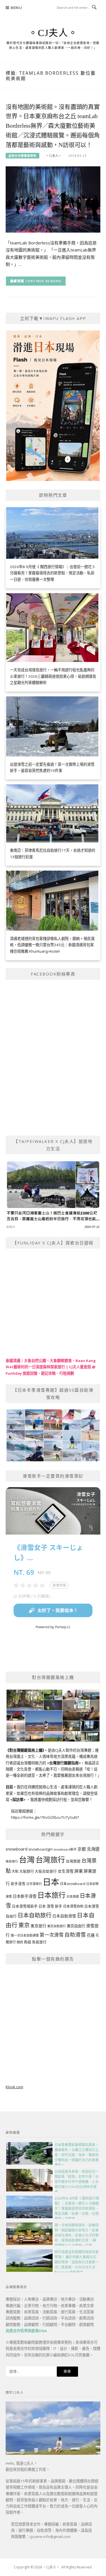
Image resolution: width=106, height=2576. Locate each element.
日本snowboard (73, 1884)
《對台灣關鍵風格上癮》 (25, 1750)
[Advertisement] (53, 2023)
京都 (82, 1849)
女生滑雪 (66, 1871)
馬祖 (27, 1942)
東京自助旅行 (57, 1926)
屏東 (79, 1871)
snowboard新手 (65, 1849)
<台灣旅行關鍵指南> (64, 1763)
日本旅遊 (73, 1896)
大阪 (15, 1871)
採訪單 (18, 1800)
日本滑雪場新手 (25, 1906)
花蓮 (91, 1935)
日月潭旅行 (34, 1884)
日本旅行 (51, 1895)
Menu (16, 8)
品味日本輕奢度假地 (22, 156)
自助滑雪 (75, 1934)
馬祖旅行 (39, 1942)
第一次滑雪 (52, 1935)
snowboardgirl (40, 1849)
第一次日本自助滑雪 (25, 1935)
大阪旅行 (27, 1871)
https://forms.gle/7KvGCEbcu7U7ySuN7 (45, 1817)
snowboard (17, 1849)
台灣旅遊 (73, 1861)
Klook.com (14, 2087)
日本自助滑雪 (64, 1916)
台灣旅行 (50, 1860)
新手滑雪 (18, 1884)
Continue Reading (44, 281)
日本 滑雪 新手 (50, 1906)
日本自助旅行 (34, 1915)
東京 (24, 1925)
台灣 (27, 1859)
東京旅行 (38, 1926)
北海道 (93, 1849)
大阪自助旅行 (46, 1871)
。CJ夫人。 (53, 33)
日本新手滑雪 (25, 1896)
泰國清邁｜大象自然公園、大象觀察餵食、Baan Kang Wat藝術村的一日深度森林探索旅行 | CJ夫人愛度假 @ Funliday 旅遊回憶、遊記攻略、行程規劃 (51, 1367)
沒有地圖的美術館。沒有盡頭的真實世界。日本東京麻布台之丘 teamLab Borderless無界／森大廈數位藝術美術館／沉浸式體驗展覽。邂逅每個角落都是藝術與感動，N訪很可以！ (53, 126)
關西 (20, 1942)
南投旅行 (12, 1861)
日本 (51, 1882)
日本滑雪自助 (73, 1906)
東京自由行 (76, 1926)
